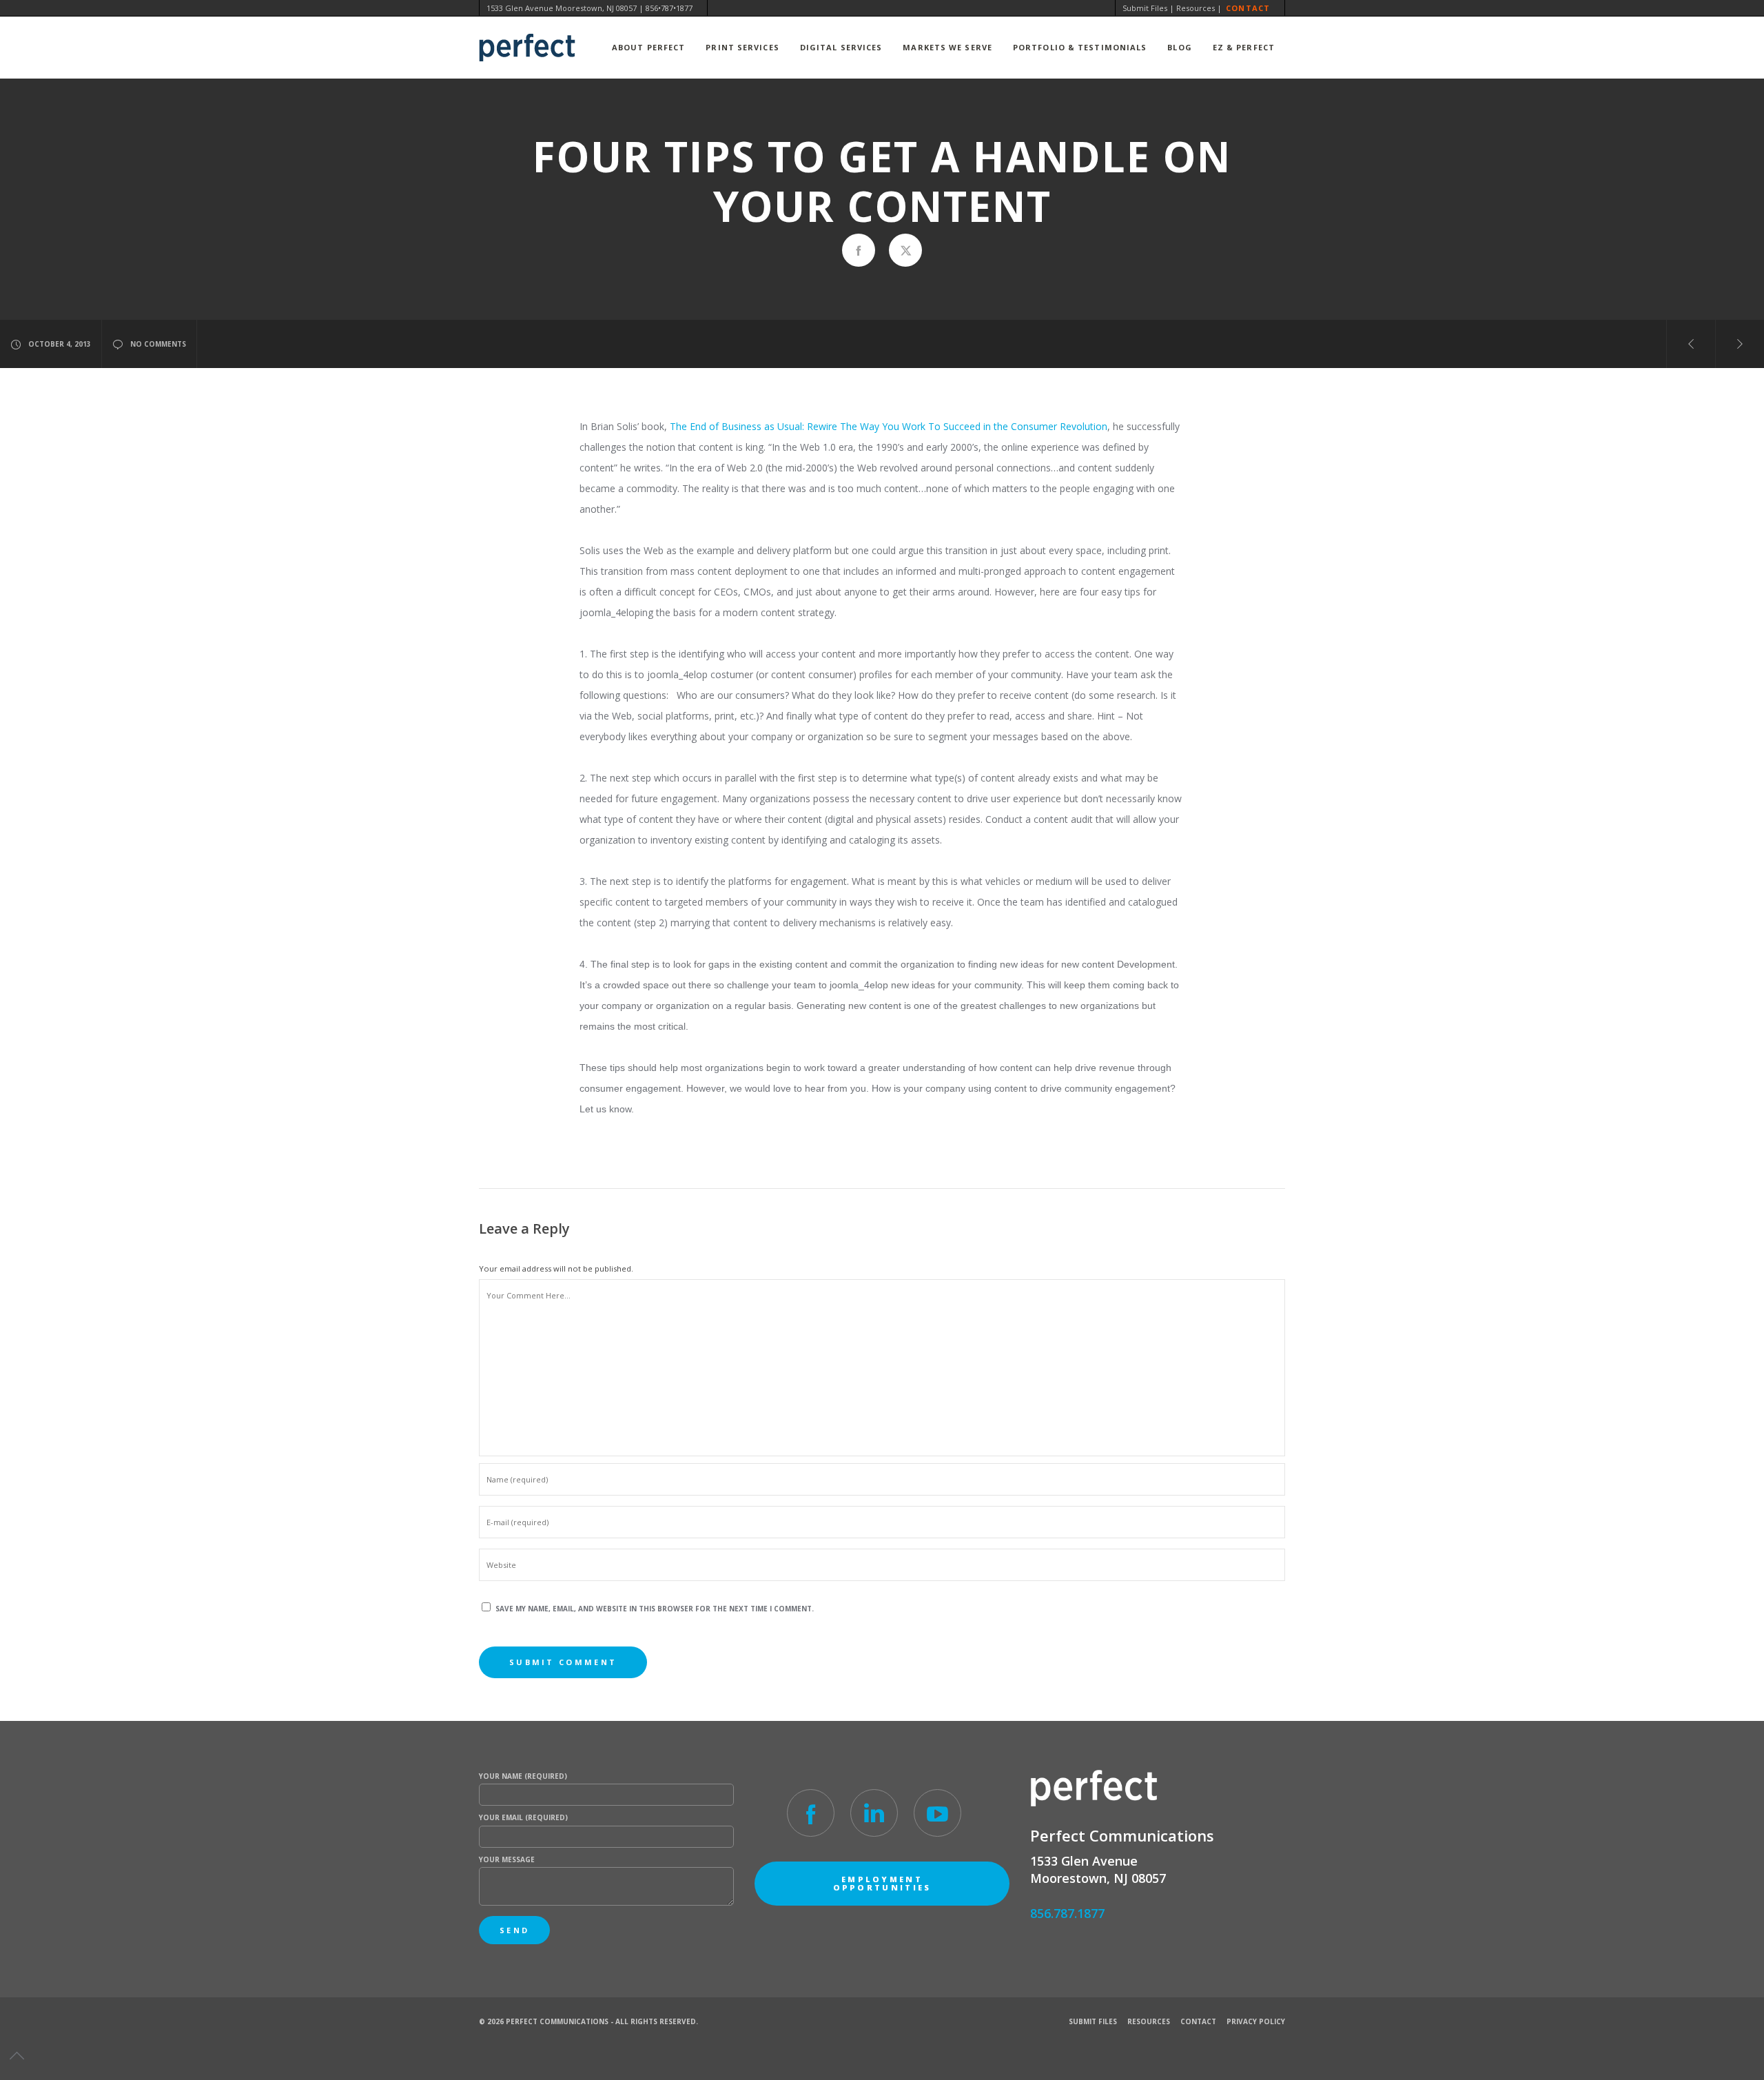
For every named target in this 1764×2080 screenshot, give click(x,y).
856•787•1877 (669, 8)
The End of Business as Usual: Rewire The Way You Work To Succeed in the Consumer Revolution (889, 426)
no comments (158, 344)
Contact (1248, 8)
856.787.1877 (1067, 1913)
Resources (1196, 8)
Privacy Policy (1256, 2021)
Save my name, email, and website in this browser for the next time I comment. (655, 1609)
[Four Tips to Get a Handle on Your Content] (859, 250)
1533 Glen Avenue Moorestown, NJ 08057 (562, 8)
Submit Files (1145, 8)
